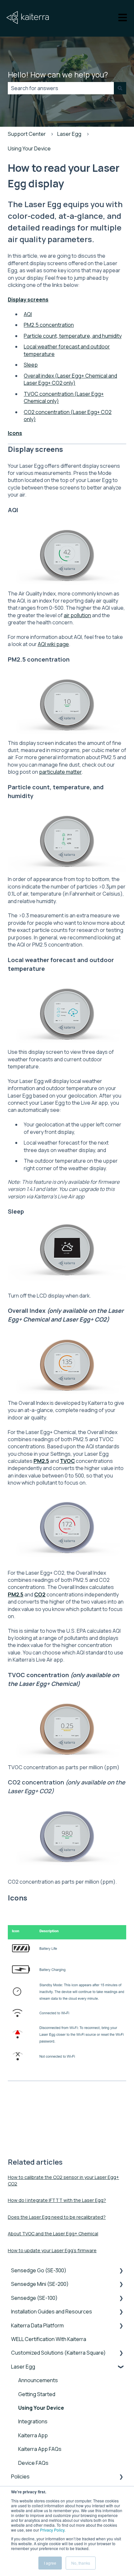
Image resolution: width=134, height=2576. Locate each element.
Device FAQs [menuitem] (33, 2463)
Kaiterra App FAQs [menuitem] (40, 2449)
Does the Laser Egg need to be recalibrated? (57, 2217)
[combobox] (61, 88)
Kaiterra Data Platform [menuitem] (37, 2325)
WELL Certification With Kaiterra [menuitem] (49, 2339)
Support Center (27, 134)
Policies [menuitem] (20, 2476)
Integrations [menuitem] (33, 2421)
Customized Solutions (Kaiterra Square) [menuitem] (58, 2353)
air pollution (77, 615)
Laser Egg (69, 134)
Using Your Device (29, 148)
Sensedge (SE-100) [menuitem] (34, 2298)
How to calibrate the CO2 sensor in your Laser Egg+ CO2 (63, 2180)
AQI (28, 314)
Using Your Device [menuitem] (41, 2408)
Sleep (31, 365)
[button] (121, 2271)
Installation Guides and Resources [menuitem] (52, 2311)
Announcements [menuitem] (38, 2380)
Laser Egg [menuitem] (23, 2367)
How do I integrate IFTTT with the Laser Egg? (57, 2200)
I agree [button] (50, 2563)
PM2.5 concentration (49, 325)
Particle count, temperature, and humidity (73, 336)
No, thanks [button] (81, 2563)
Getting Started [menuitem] (37, 2394)
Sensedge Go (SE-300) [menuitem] (39, 2270)
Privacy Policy (52, 2530)
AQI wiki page (53, 644)
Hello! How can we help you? (58, 75)
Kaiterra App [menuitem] (33, 2435)
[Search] (120, 88)
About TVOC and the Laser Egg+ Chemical (53, 2234)
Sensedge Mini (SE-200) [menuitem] (40, 2284)
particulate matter (60, 772)
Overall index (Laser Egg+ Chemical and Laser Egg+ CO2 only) (70, 379)
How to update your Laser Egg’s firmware (52, 2250)
